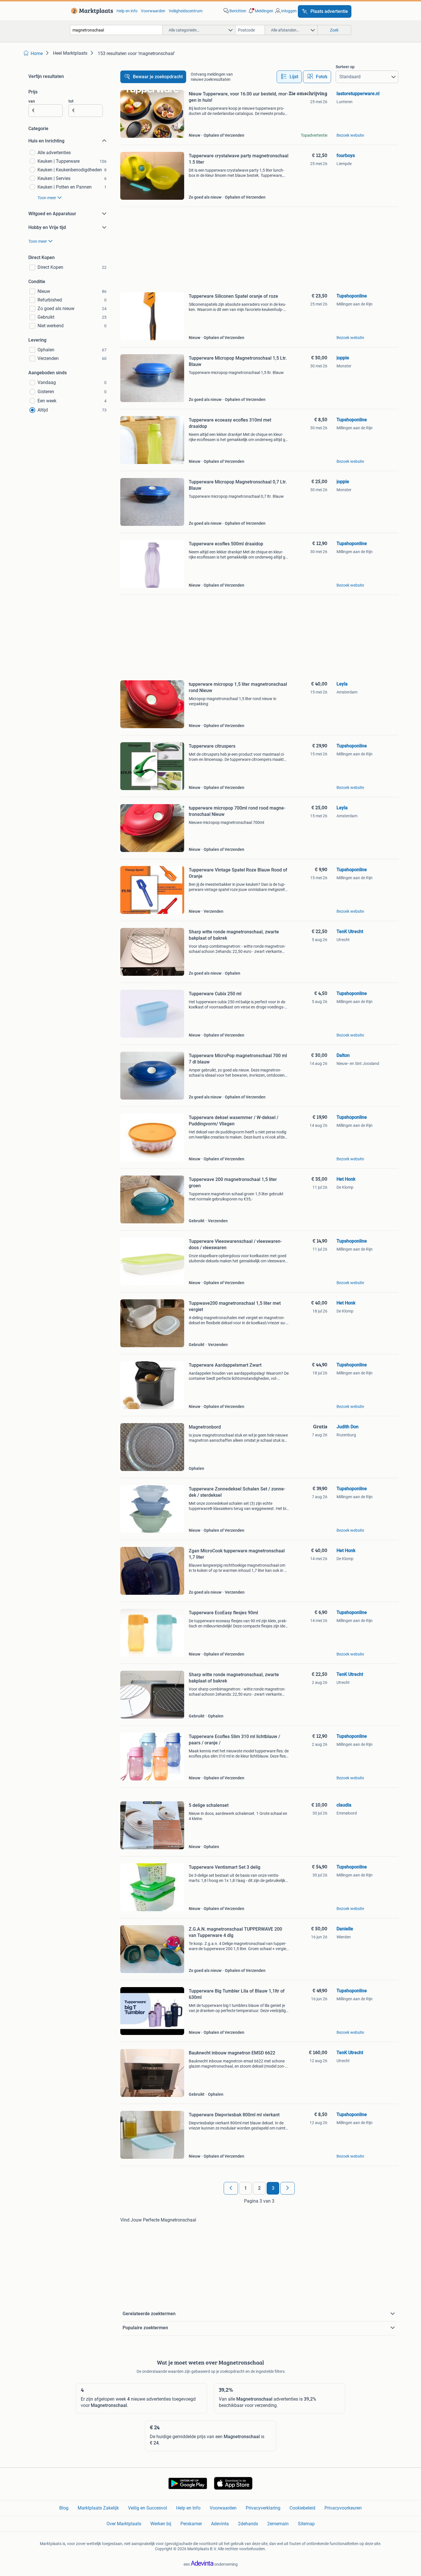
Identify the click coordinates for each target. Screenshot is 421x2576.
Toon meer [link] (47, 198)
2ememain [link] (278, 2524)
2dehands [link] (248, 2524)
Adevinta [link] (220, 2524)
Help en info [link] (127, 11)
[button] (260, 11)
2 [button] (259, 2188)
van (32, 101)
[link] (91, 11)
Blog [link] (64, 2508)
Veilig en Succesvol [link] (147, 2508)
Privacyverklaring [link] (263, 2508)
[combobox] (116, 30)
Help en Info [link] (188, 2508)
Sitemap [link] (306, 2524)
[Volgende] (288, 2188)
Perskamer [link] (191, 2524)
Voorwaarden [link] (153, 11)
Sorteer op (345, 67)
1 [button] (246, 2188)
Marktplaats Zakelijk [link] (98, 2508)
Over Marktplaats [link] (124, 2524)
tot (71, 101)
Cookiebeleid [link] (302, 2508)
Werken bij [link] (161, 2524)
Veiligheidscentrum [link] (186, 11)
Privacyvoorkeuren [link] (343, 2508)
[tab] (289, 77)
